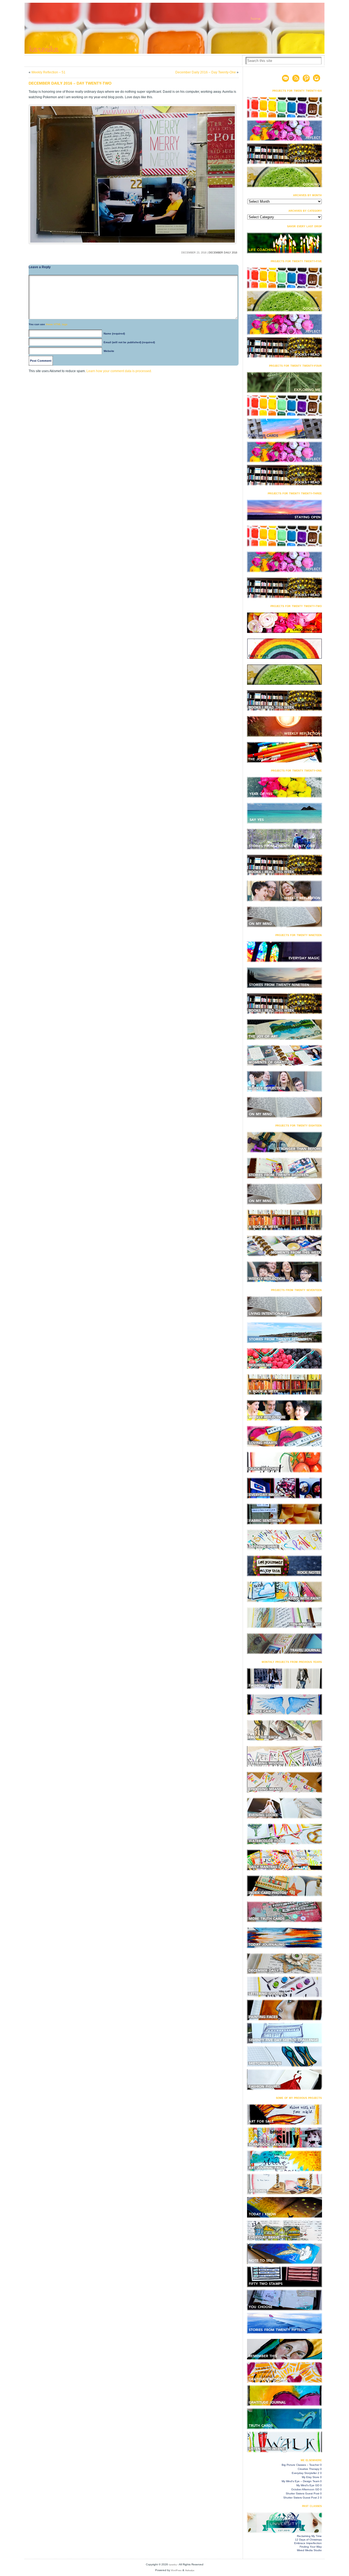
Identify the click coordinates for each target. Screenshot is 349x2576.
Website (109, 351)
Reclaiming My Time (309, 2536)
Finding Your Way (311, 2547)
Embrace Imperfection (308, 2543)
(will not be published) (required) (129, 342)
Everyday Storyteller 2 (306, 2473)
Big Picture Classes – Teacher (300, 2465)
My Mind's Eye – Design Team (300, 2481)
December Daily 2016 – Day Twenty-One (206, 72)
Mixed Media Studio (309, 2550)
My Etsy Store (311, 2477)
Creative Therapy (309, 2469)
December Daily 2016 (223, 253)
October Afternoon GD (305, 2489)
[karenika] (174, 28)
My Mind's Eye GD (308, 2485)
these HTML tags (57, 324)
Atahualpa (190, 2570)
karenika (173, 2565)
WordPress (176, 2570)
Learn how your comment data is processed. (119, 371)
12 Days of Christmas (308, 2540)
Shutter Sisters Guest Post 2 (301, 2498)
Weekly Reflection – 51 (48, 72)
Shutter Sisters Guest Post (303, 2493)
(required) (114, 334)
